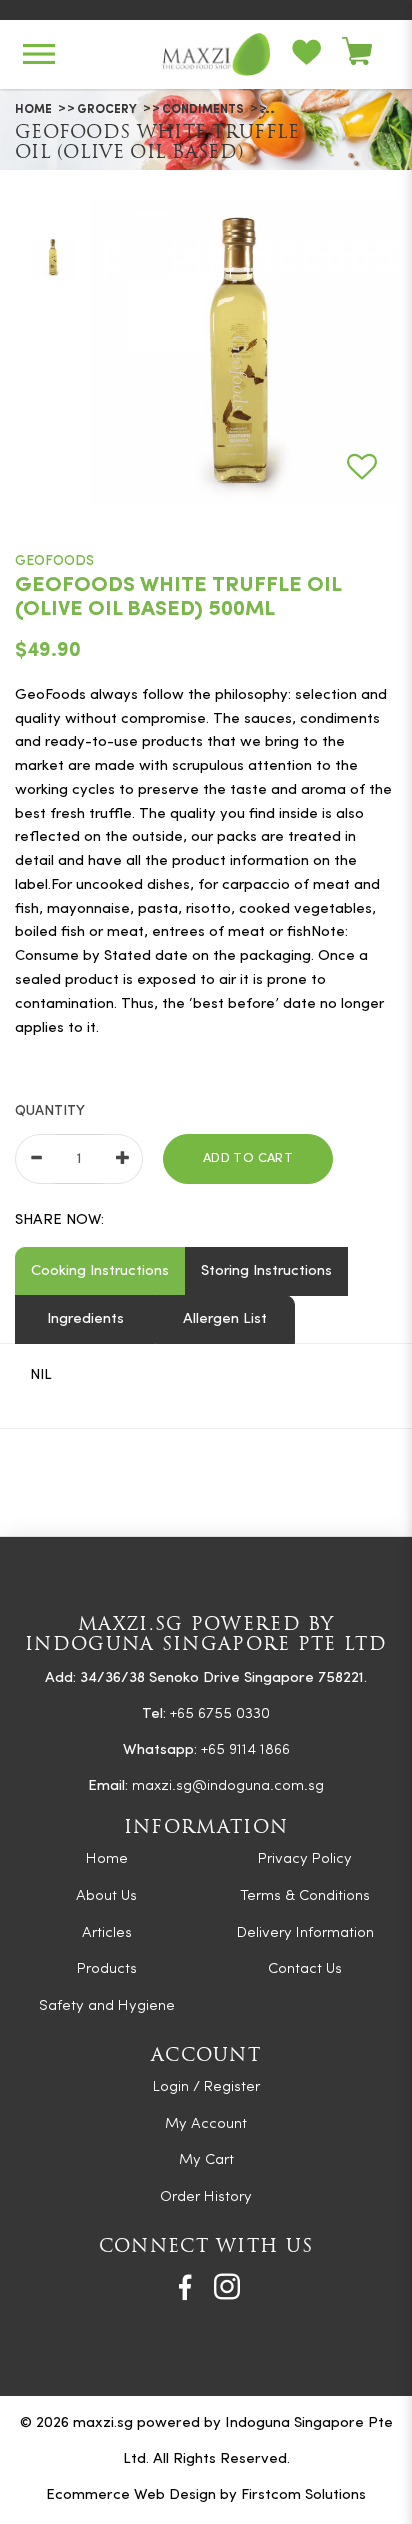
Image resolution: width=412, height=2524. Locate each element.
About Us (106, 1896)
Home (33, 110)
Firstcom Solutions (303, 2495)
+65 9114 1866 (245, 1750)
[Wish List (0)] (317, 54)
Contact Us (305, 1969)
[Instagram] (227, 2287)
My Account (206, 2124)
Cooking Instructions (100, 1271)
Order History (206, 2197)
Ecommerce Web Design (131, 2495)
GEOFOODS (54, 561)
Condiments (203, 110)
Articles (107, 1933)
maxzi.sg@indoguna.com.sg (228, 1786)
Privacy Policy (305, 1859)
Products (107, 1969)
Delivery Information (305, 1933)
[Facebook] (185, 2287)
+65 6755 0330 (220, 1714)
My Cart (206, 2160)
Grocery (107, 110)
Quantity (50, 1111)
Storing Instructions (266, 1271)
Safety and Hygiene (107, 2006)
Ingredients (85, 1319)
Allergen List (225, 1319)
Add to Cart (248, 1158)
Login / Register (206, 2087)
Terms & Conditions (305, 1896)
